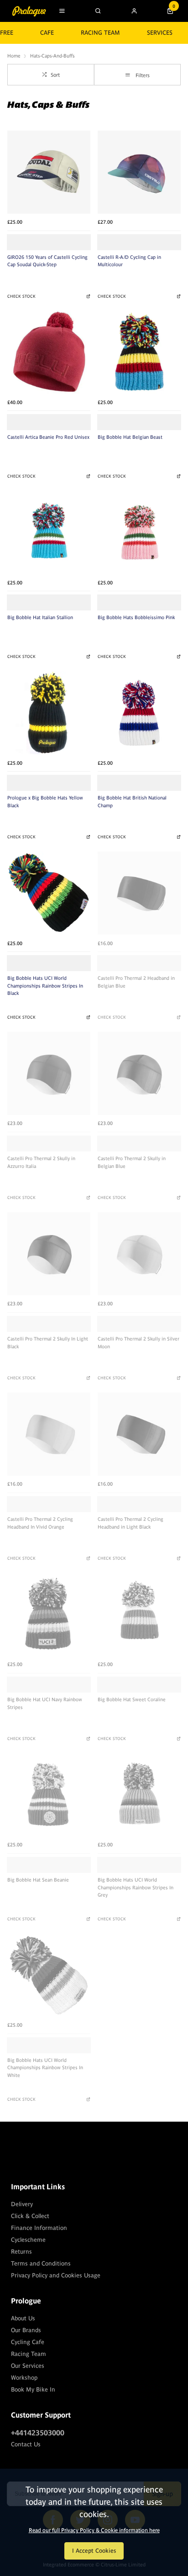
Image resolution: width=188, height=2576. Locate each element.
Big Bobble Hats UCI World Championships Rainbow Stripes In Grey (136, 1887)
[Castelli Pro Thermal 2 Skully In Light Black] (49, 1254)
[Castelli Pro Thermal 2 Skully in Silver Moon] (139, 1254)
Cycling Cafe (28, 2342)
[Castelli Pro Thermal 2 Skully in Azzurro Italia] (49, 1073)
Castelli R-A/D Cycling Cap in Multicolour (129, 261)
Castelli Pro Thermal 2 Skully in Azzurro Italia (41, 1162)
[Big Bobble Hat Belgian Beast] (139, 352)
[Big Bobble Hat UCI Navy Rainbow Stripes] (49, 1614)
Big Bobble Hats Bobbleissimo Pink (136, 617)
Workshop (24, 2378)
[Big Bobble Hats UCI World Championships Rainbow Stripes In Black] (49, 893)
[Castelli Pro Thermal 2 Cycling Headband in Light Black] (139, 1434)
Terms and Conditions (41, 2263)
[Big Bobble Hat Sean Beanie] (49, 1795)
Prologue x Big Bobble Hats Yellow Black (45, 802)
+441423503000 (38, 2433)
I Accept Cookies (94, 2551)
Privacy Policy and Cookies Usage (56, 2275)
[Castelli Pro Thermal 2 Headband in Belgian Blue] (139, 893)
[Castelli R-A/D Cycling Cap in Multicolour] (139, 172)
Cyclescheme (28, 2240)
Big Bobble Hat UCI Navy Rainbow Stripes (45, 1703)
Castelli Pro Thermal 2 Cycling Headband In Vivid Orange (40, 1523)
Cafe (47, 33)
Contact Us (26, 2444)
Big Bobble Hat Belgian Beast (130, 437)
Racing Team (100, 33)
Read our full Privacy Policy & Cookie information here (94, 2530)
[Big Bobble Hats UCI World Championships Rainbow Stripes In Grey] (139, 1795)
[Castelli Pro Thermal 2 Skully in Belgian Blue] (139, 1073)
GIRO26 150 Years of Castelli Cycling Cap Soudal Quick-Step (47, 261)
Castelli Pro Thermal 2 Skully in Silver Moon (138, 1343)
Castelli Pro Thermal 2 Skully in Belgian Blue (132, 1162)
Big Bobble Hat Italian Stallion (40, 617)
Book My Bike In (33, 2389)
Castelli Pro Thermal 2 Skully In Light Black (48, 1343)
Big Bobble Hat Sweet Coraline (132, 1699)
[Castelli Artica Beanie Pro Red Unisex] (49, 352)
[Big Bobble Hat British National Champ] (139, 713)
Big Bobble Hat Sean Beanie (38, 1880)
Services (160, 33)
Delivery (22, 2204)
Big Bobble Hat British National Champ (132, 802)
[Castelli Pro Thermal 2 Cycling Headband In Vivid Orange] (49, 1434)
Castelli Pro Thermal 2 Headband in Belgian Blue (136, 982)
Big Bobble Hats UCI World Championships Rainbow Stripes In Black (45, 986)
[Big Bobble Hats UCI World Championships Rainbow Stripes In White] (49, 1975)
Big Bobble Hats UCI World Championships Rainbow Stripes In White (45, 2068)
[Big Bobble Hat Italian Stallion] (49, 532)
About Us (23, 2318)
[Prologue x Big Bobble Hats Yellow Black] (49, 713)
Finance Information (39, 2228)
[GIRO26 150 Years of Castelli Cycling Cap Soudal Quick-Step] (49, 172)
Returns (21, 2252)
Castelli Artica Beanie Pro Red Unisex (48, 437)
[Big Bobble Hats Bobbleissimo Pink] (139, 532)
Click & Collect (30, 2216)
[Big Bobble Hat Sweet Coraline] (139, 1614)
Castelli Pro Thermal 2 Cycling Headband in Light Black (131, 1523)
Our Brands (26, 2330)
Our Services (28, 2366)
